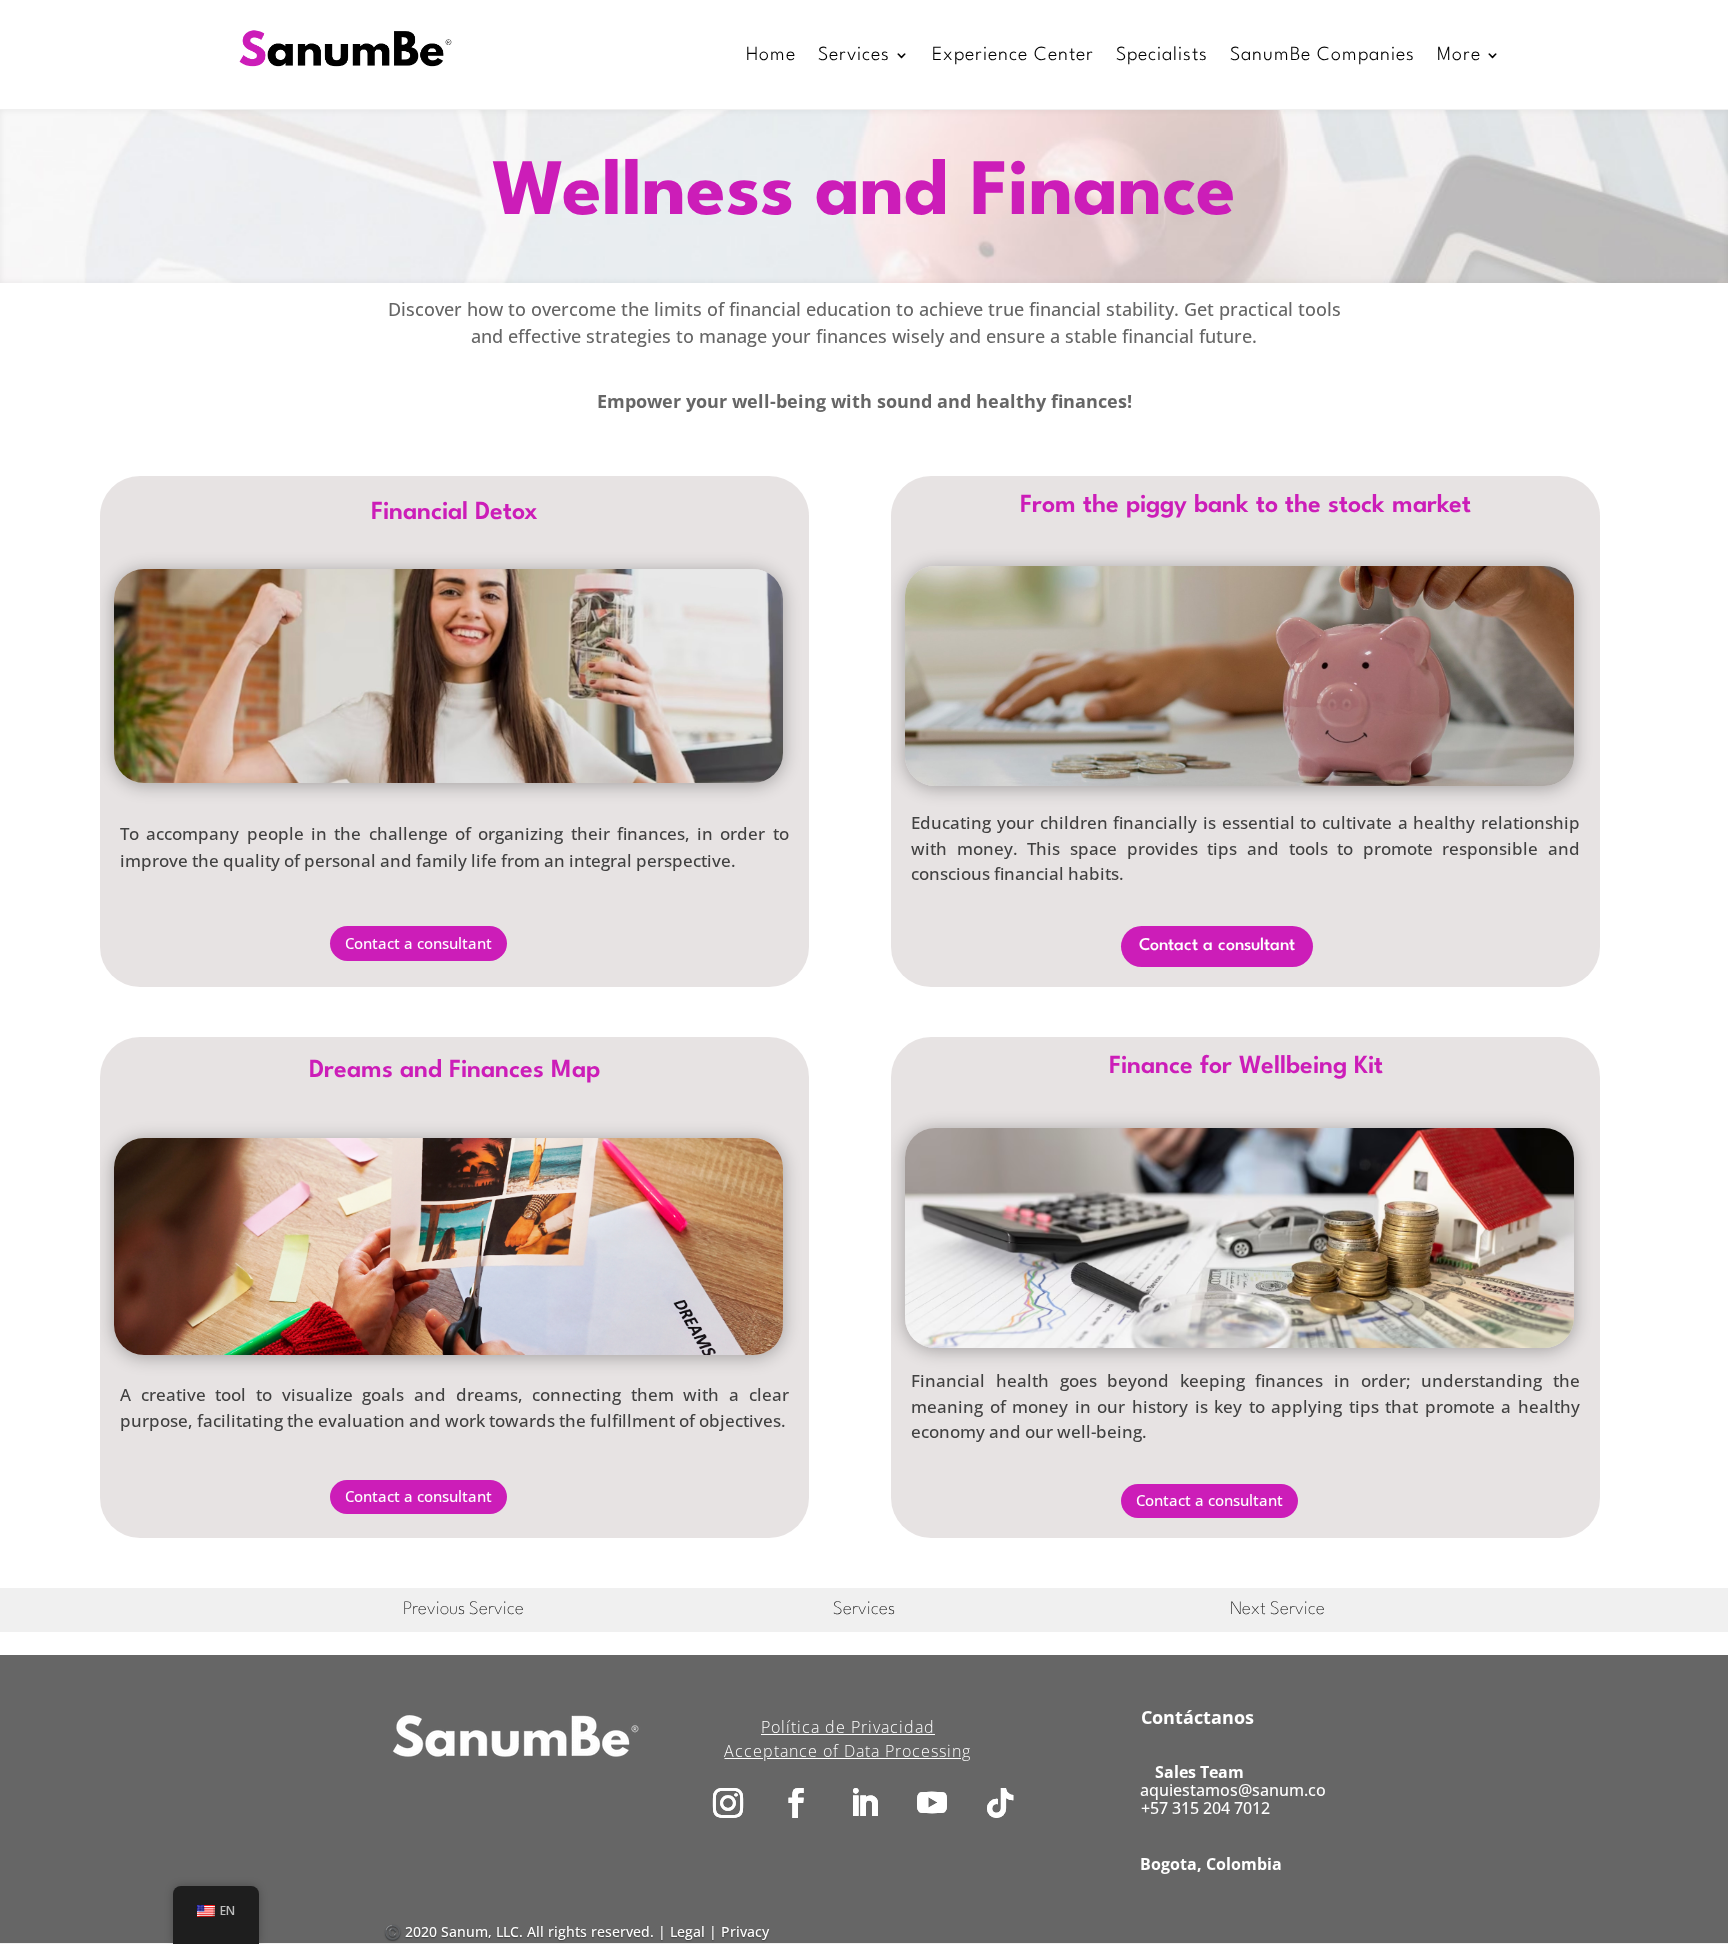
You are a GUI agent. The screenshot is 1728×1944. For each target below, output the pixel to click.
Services (854, 56)
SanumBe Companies (1322, 56)
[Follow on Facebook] (796, 1803)
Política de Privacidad (848, 1727)
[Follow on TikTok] (1000, 1803)
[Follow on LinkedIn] (864, 1803)
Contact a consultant (418, 943)
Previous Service (463, 1609)
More (1459, 56)
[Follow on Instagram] (728, 1803)
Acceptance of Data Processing (847, 1751)
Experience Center (1013, 56)
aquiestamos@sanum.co (1233, 1790)
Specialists (1162, 56)
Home (771, 56)
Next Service (1277, 1609)
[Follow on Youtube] (932, 1803)
